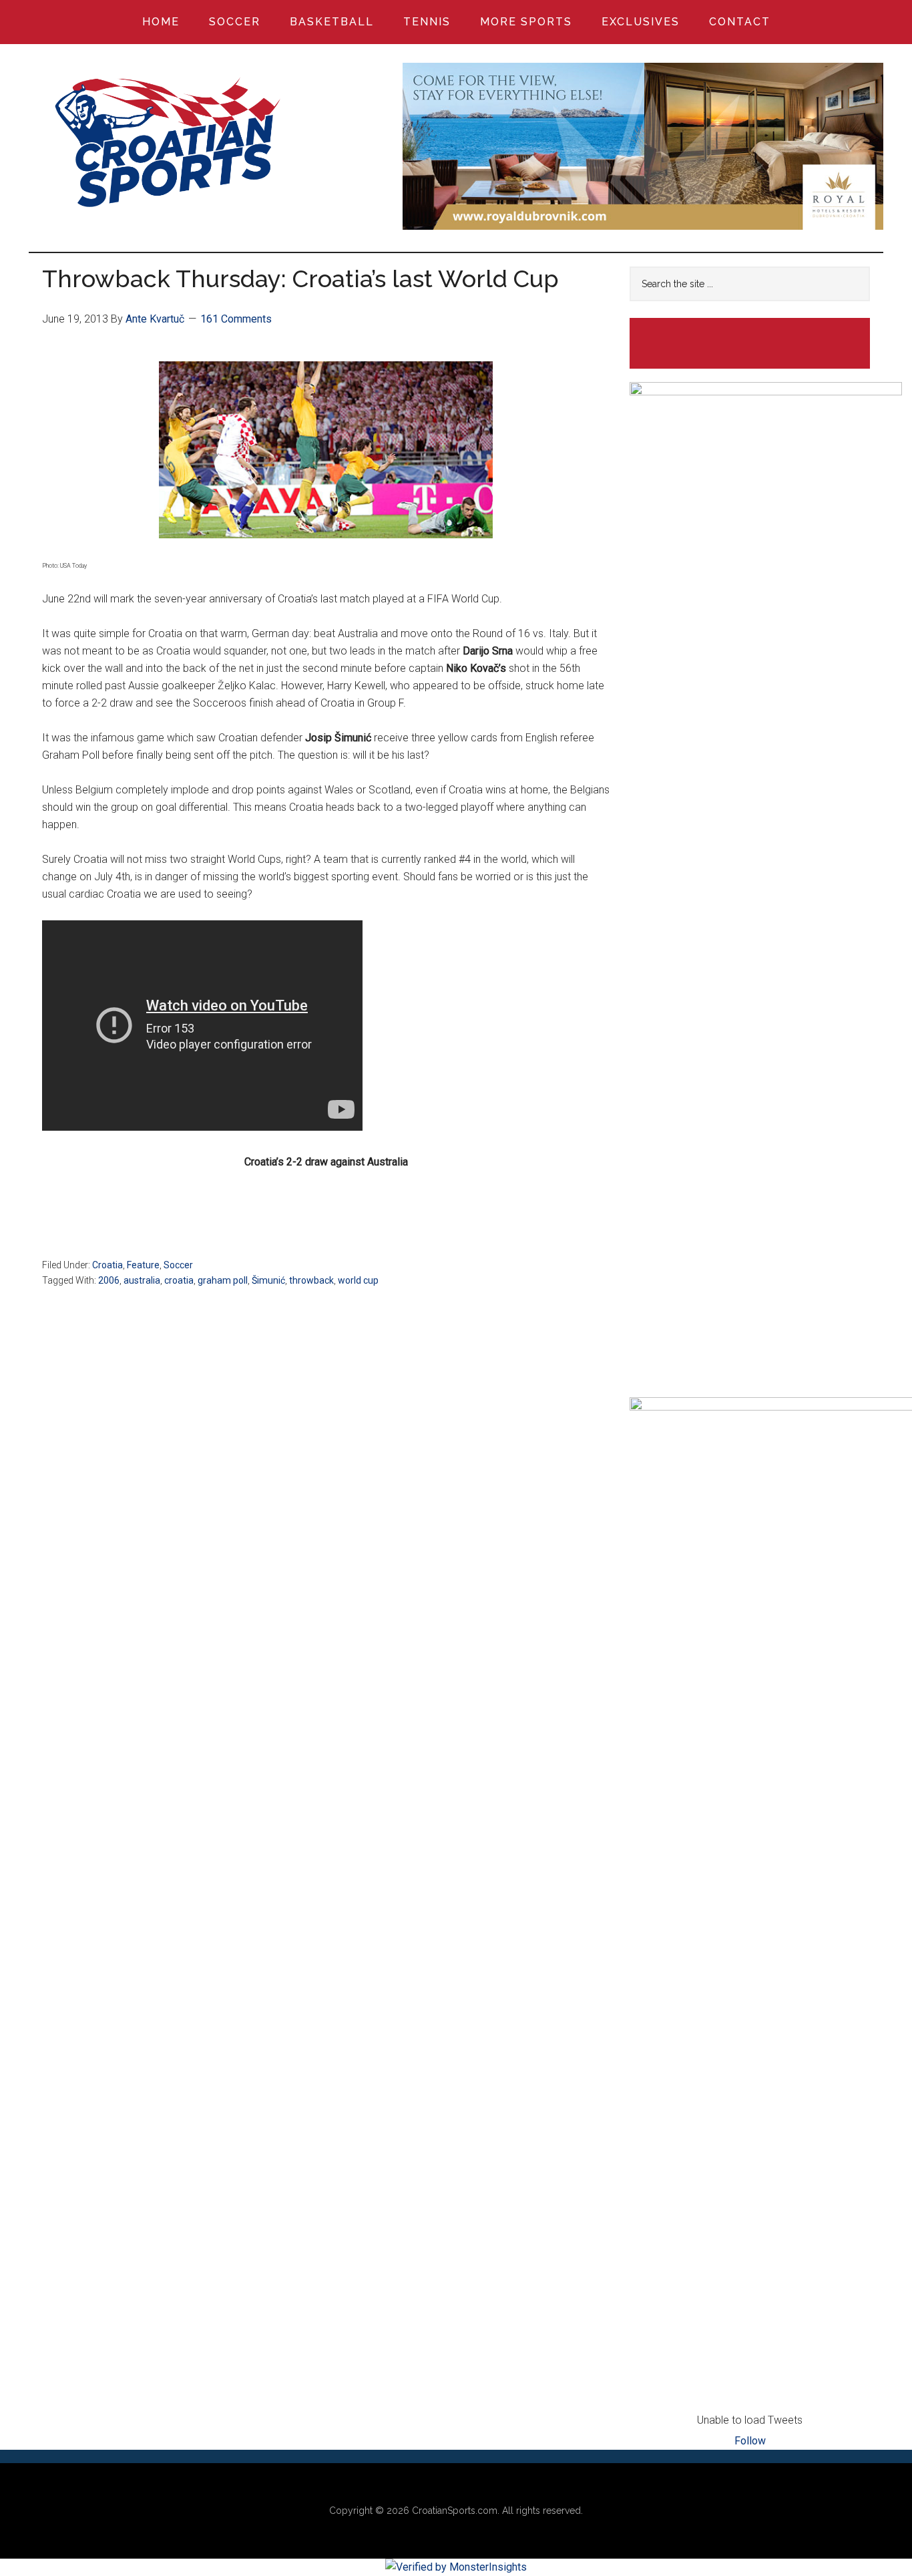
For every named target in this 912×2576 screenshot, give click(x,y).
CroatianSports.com (455, 2511)
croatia (179, 1280)
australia (142, 1280)
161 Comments (236, 319)
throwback (311, 1280)
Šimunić (268, 1280)
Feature (143, 1265)
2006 (109, 1280)
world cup (358, 1280)
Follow (750, 2441)
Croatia (107, 1265)
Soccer (178, 1265)
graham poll (223, 1280)
